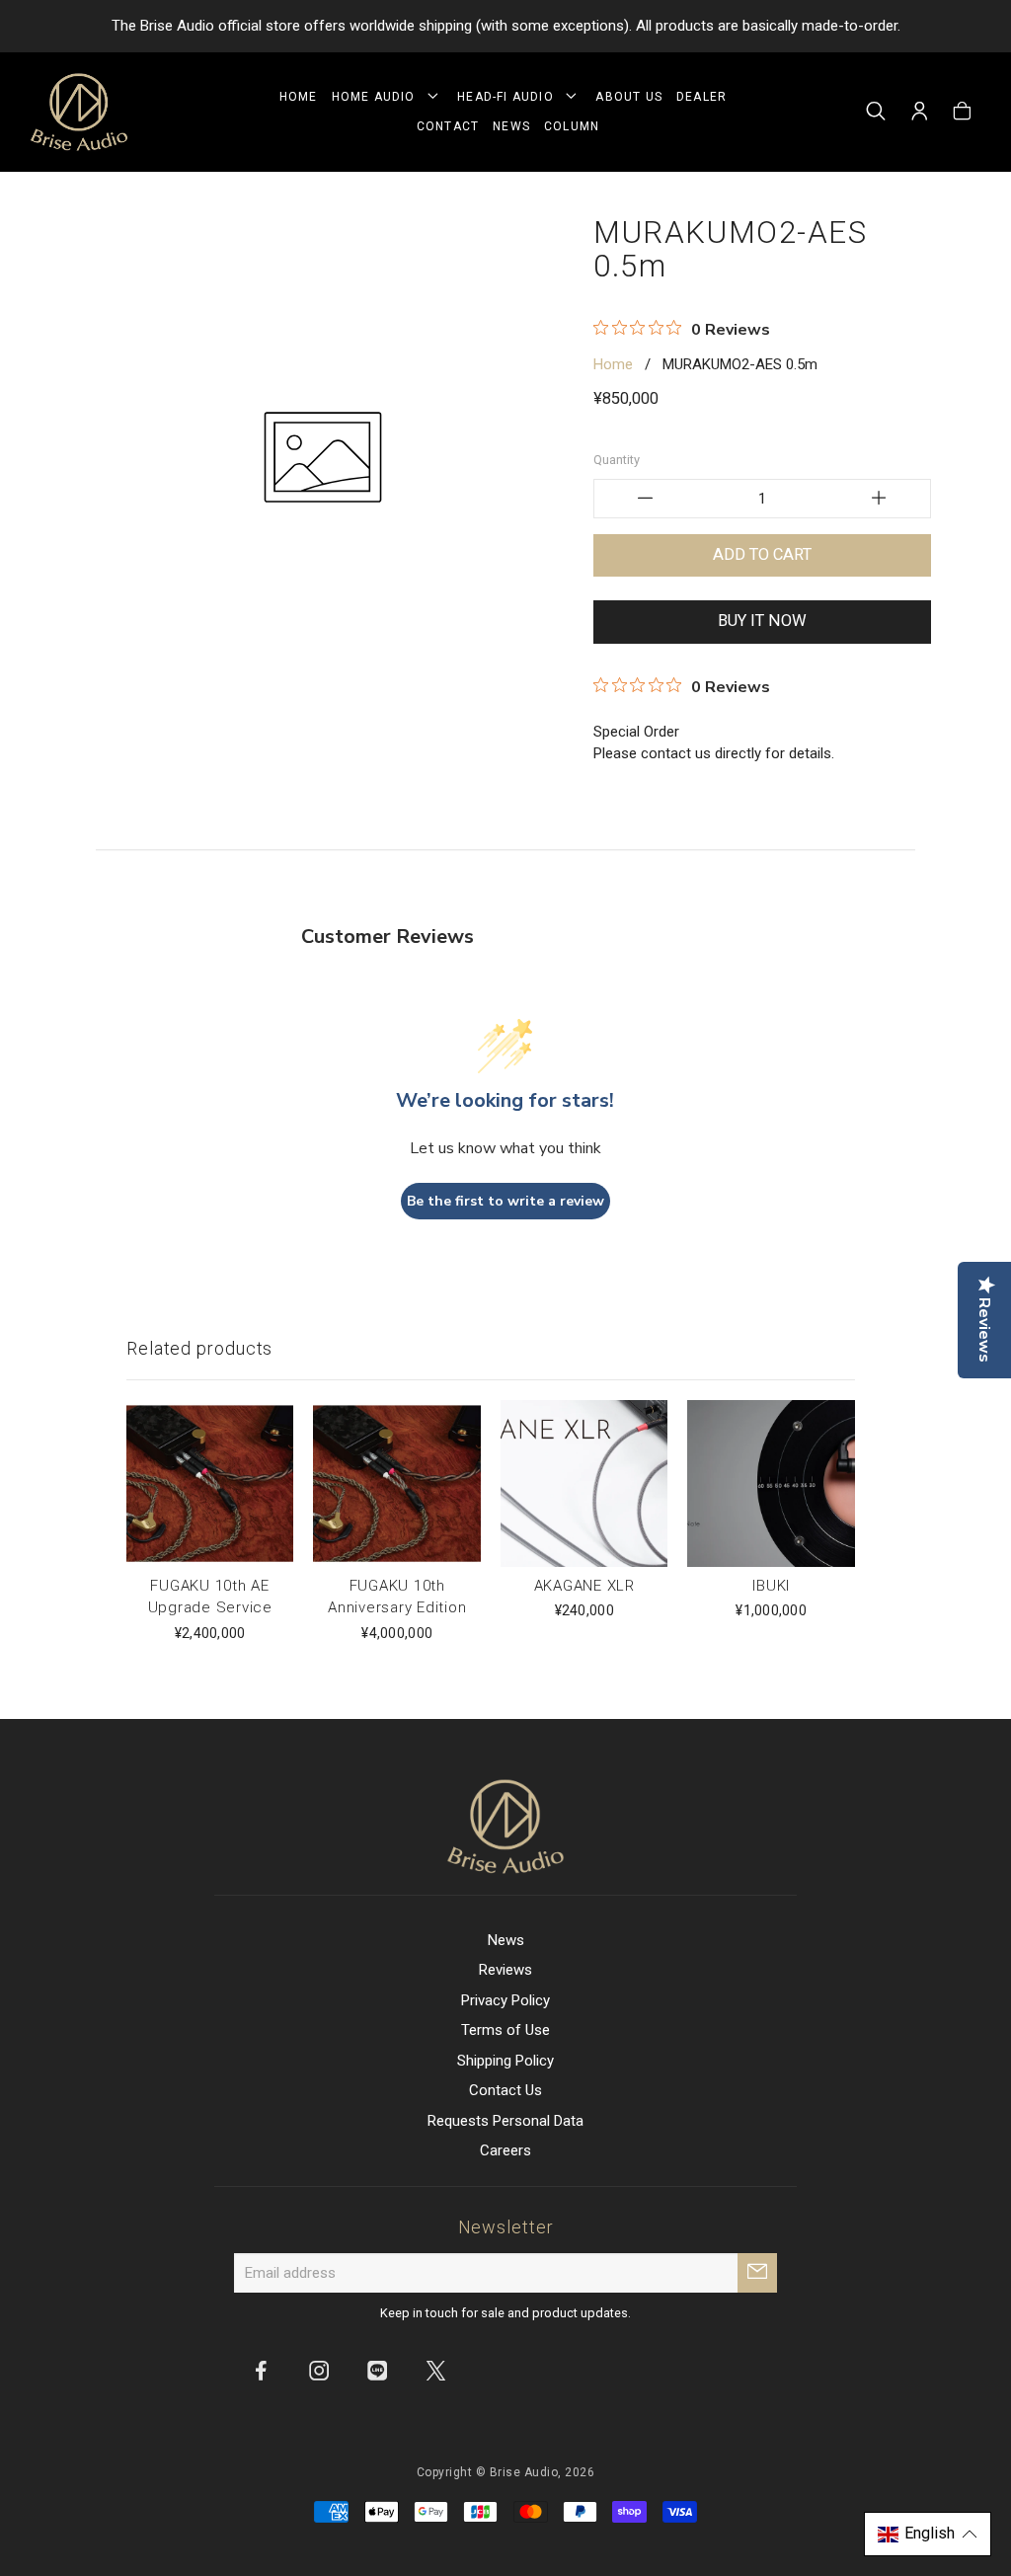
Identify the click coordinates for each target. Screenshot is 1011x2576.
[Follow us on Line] (377, 2370)
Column (572, 126)
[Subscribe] (757, 2273)
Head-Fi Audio (509, 97)
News (511, 126)
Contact (448, 126)
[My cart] (962, 113)
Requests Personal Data (505, 2121)
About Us (629, 97)
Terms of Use (505, 2030)
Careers (505, 2150)
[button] (928, 2534)
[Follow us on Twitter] (435, 2370)
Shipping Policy (505, 2061)
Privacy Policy (505, 2000)
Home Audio (378, 97)
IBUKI (771, 1586)
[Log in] (920, 113)
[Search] (876, 113)
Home (299, 97)
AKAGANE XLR (584, 1586)
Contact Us (505, 2090)
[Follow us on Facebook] (261, 2370)
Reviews (505, 1970)
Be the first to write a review (505, 1201)
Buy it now (762, 621)
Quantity (617, 460)
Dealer (701, 97)
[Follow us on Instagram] (319, 2370)
